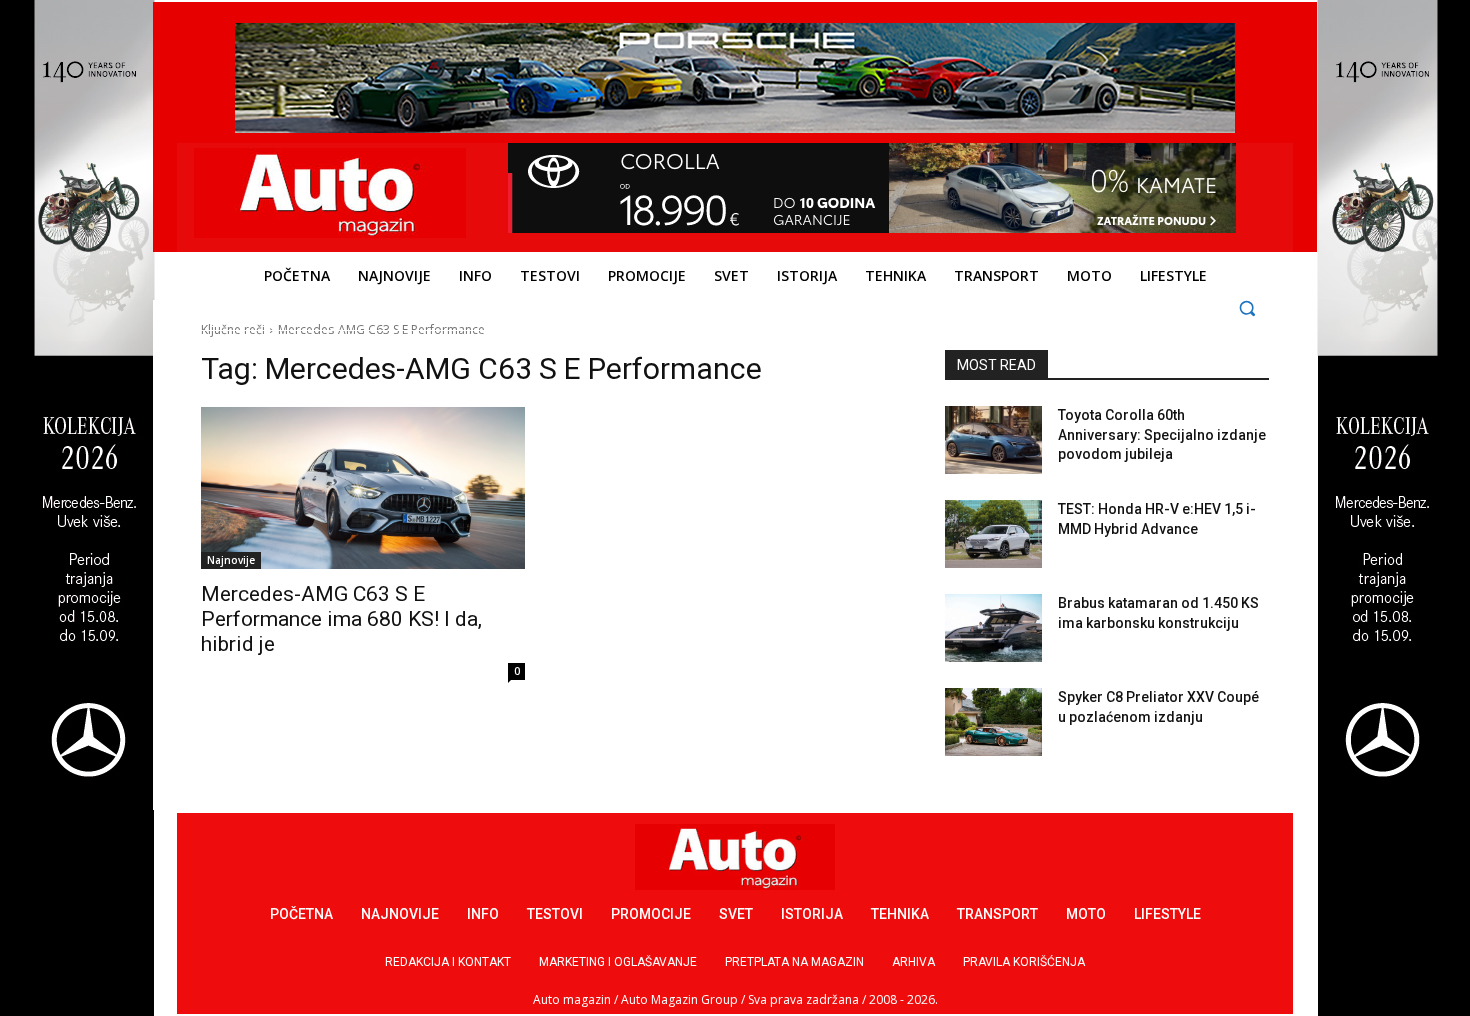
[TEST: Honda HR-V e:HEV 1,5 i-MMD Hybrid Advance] (993, 534)
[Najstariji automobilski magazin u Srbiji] (330, 193)
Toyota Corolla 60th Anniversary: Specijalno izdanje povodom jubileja (1162, 434)
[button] (1247, 307)
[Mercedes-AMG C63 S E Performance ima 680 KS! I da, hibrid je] (363, 488)
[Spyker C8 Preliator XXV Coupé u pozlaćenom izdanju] (993, 722)
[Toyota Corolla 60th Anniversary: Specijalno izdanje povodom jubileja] (993, 440)
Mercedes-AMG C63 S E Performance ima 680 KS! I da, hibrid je (341, 619)
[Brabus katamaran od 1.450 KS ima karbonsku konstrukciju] (993, 628)
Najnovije (231, 560)
